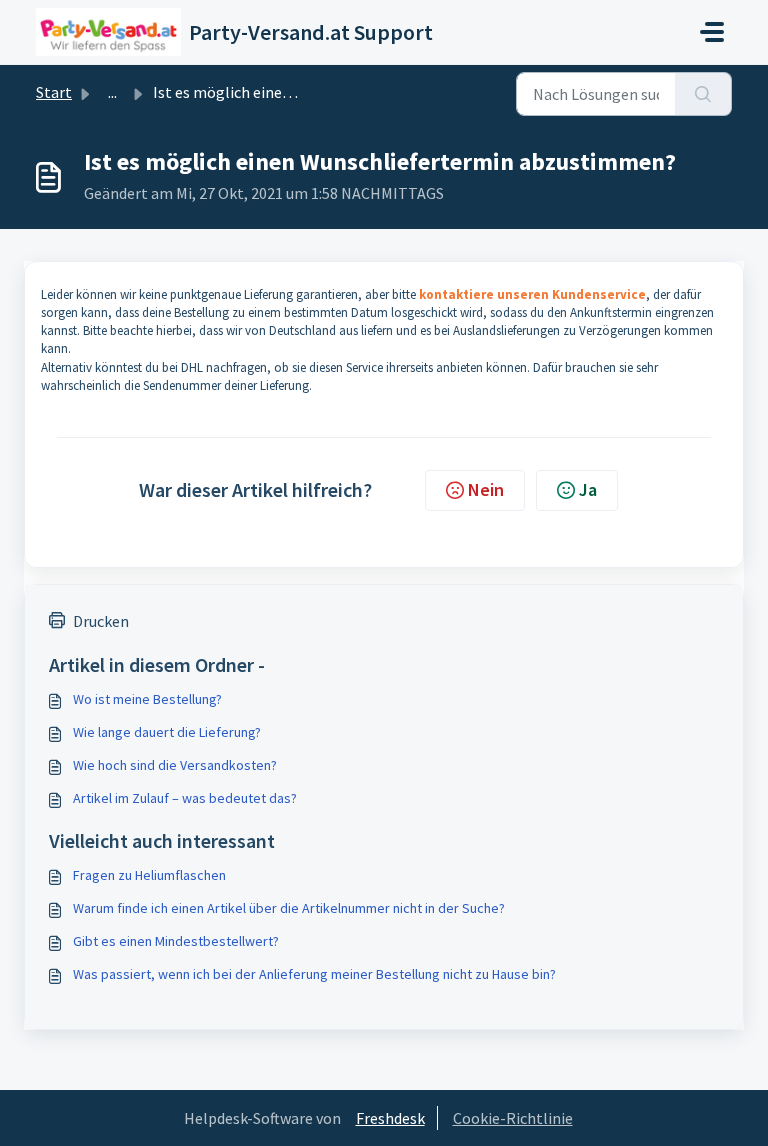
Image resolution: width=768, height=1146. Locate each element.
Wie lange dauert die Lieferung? (167, 732)
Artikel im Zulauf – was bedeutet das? (185, 798)
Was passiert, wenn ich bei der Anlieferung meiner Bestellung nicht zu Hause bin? (314, 974)
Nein (486, 489)
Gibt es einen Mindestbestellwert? (176, 941)
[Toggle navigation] (712, 32)
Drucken (101, 621)
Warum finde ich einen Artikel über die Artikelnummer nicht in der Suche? (289, 908)
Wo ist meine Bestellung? (147, 699)
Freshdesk (390, 1118)
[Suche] (703, 94)
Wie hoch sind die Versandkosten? (175, 765)
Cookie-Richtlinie (513, 1118)
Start (54, 92)
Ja (588, 489)
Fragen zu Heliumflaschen (149, 875)
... (112, 92)
